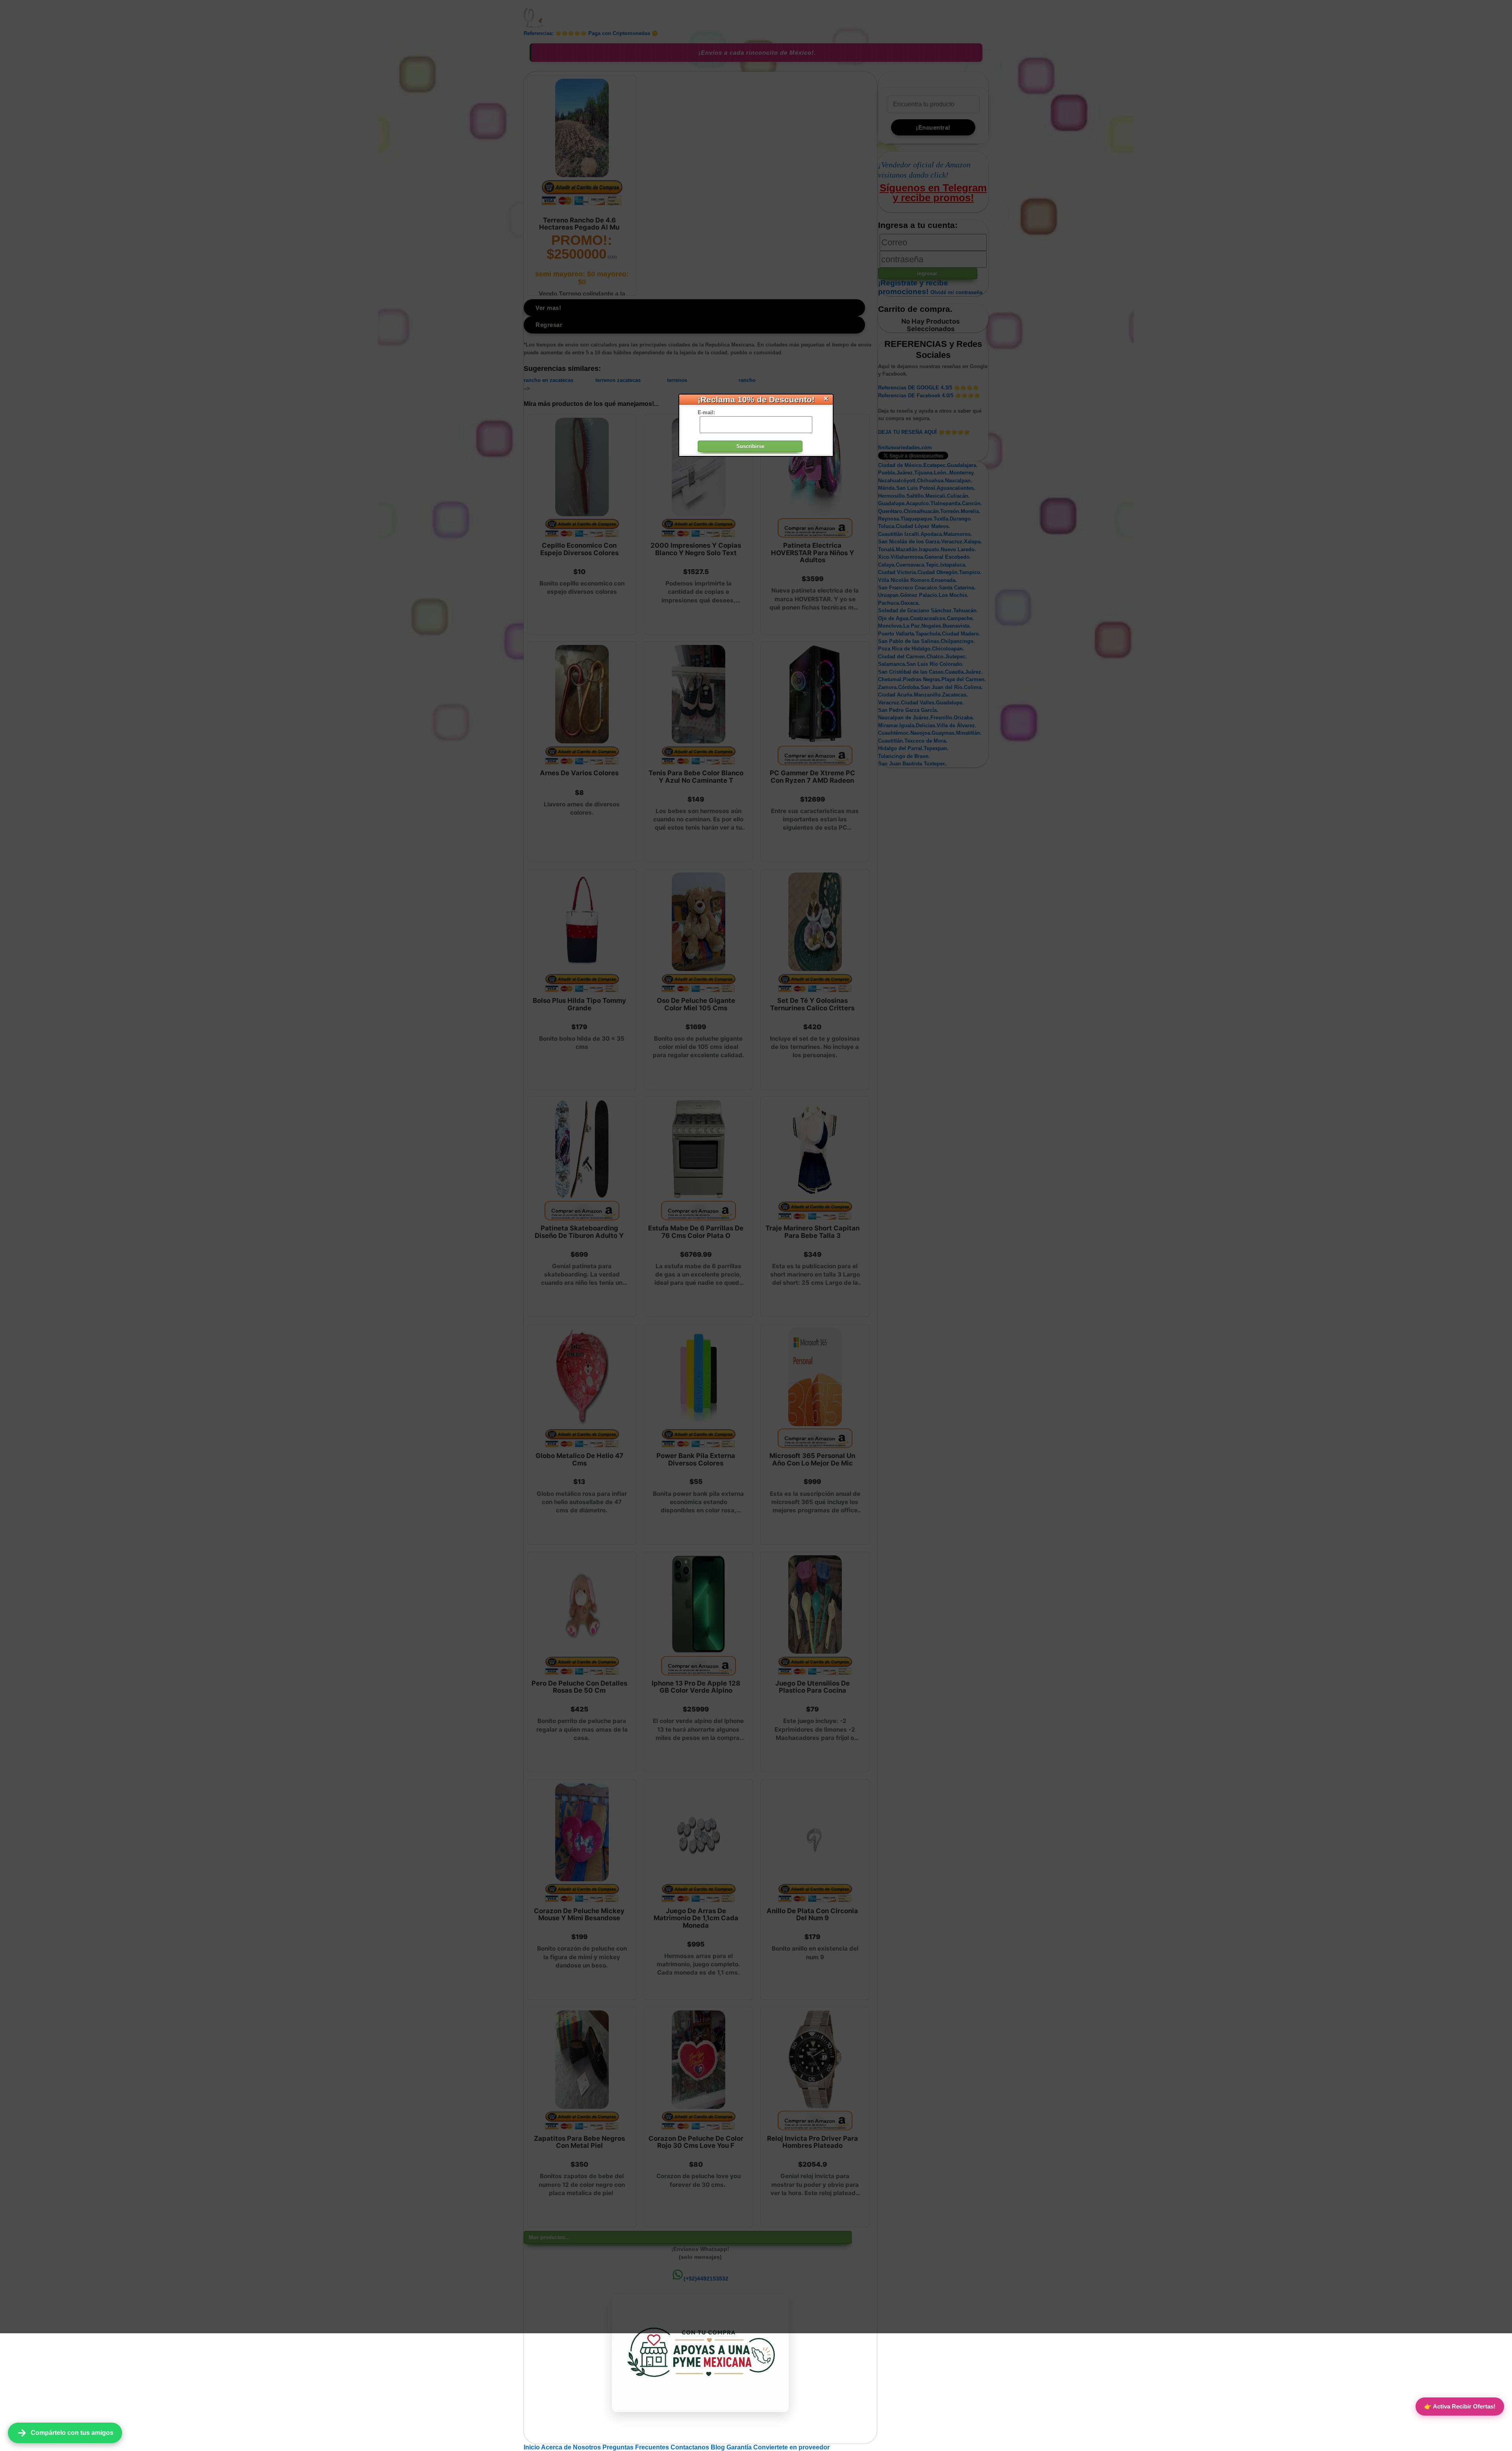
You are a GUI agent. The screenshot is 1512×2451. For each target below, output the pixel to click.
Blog (719, 2447)
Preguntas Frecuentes (636, 2447)
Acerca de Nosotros (572, 2447)
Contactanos (691, 2447)
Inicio (532, 2447)
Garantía (739, 2447)
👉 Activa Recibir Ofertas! (1460, 2406)
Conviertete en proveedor (791, 2447)
